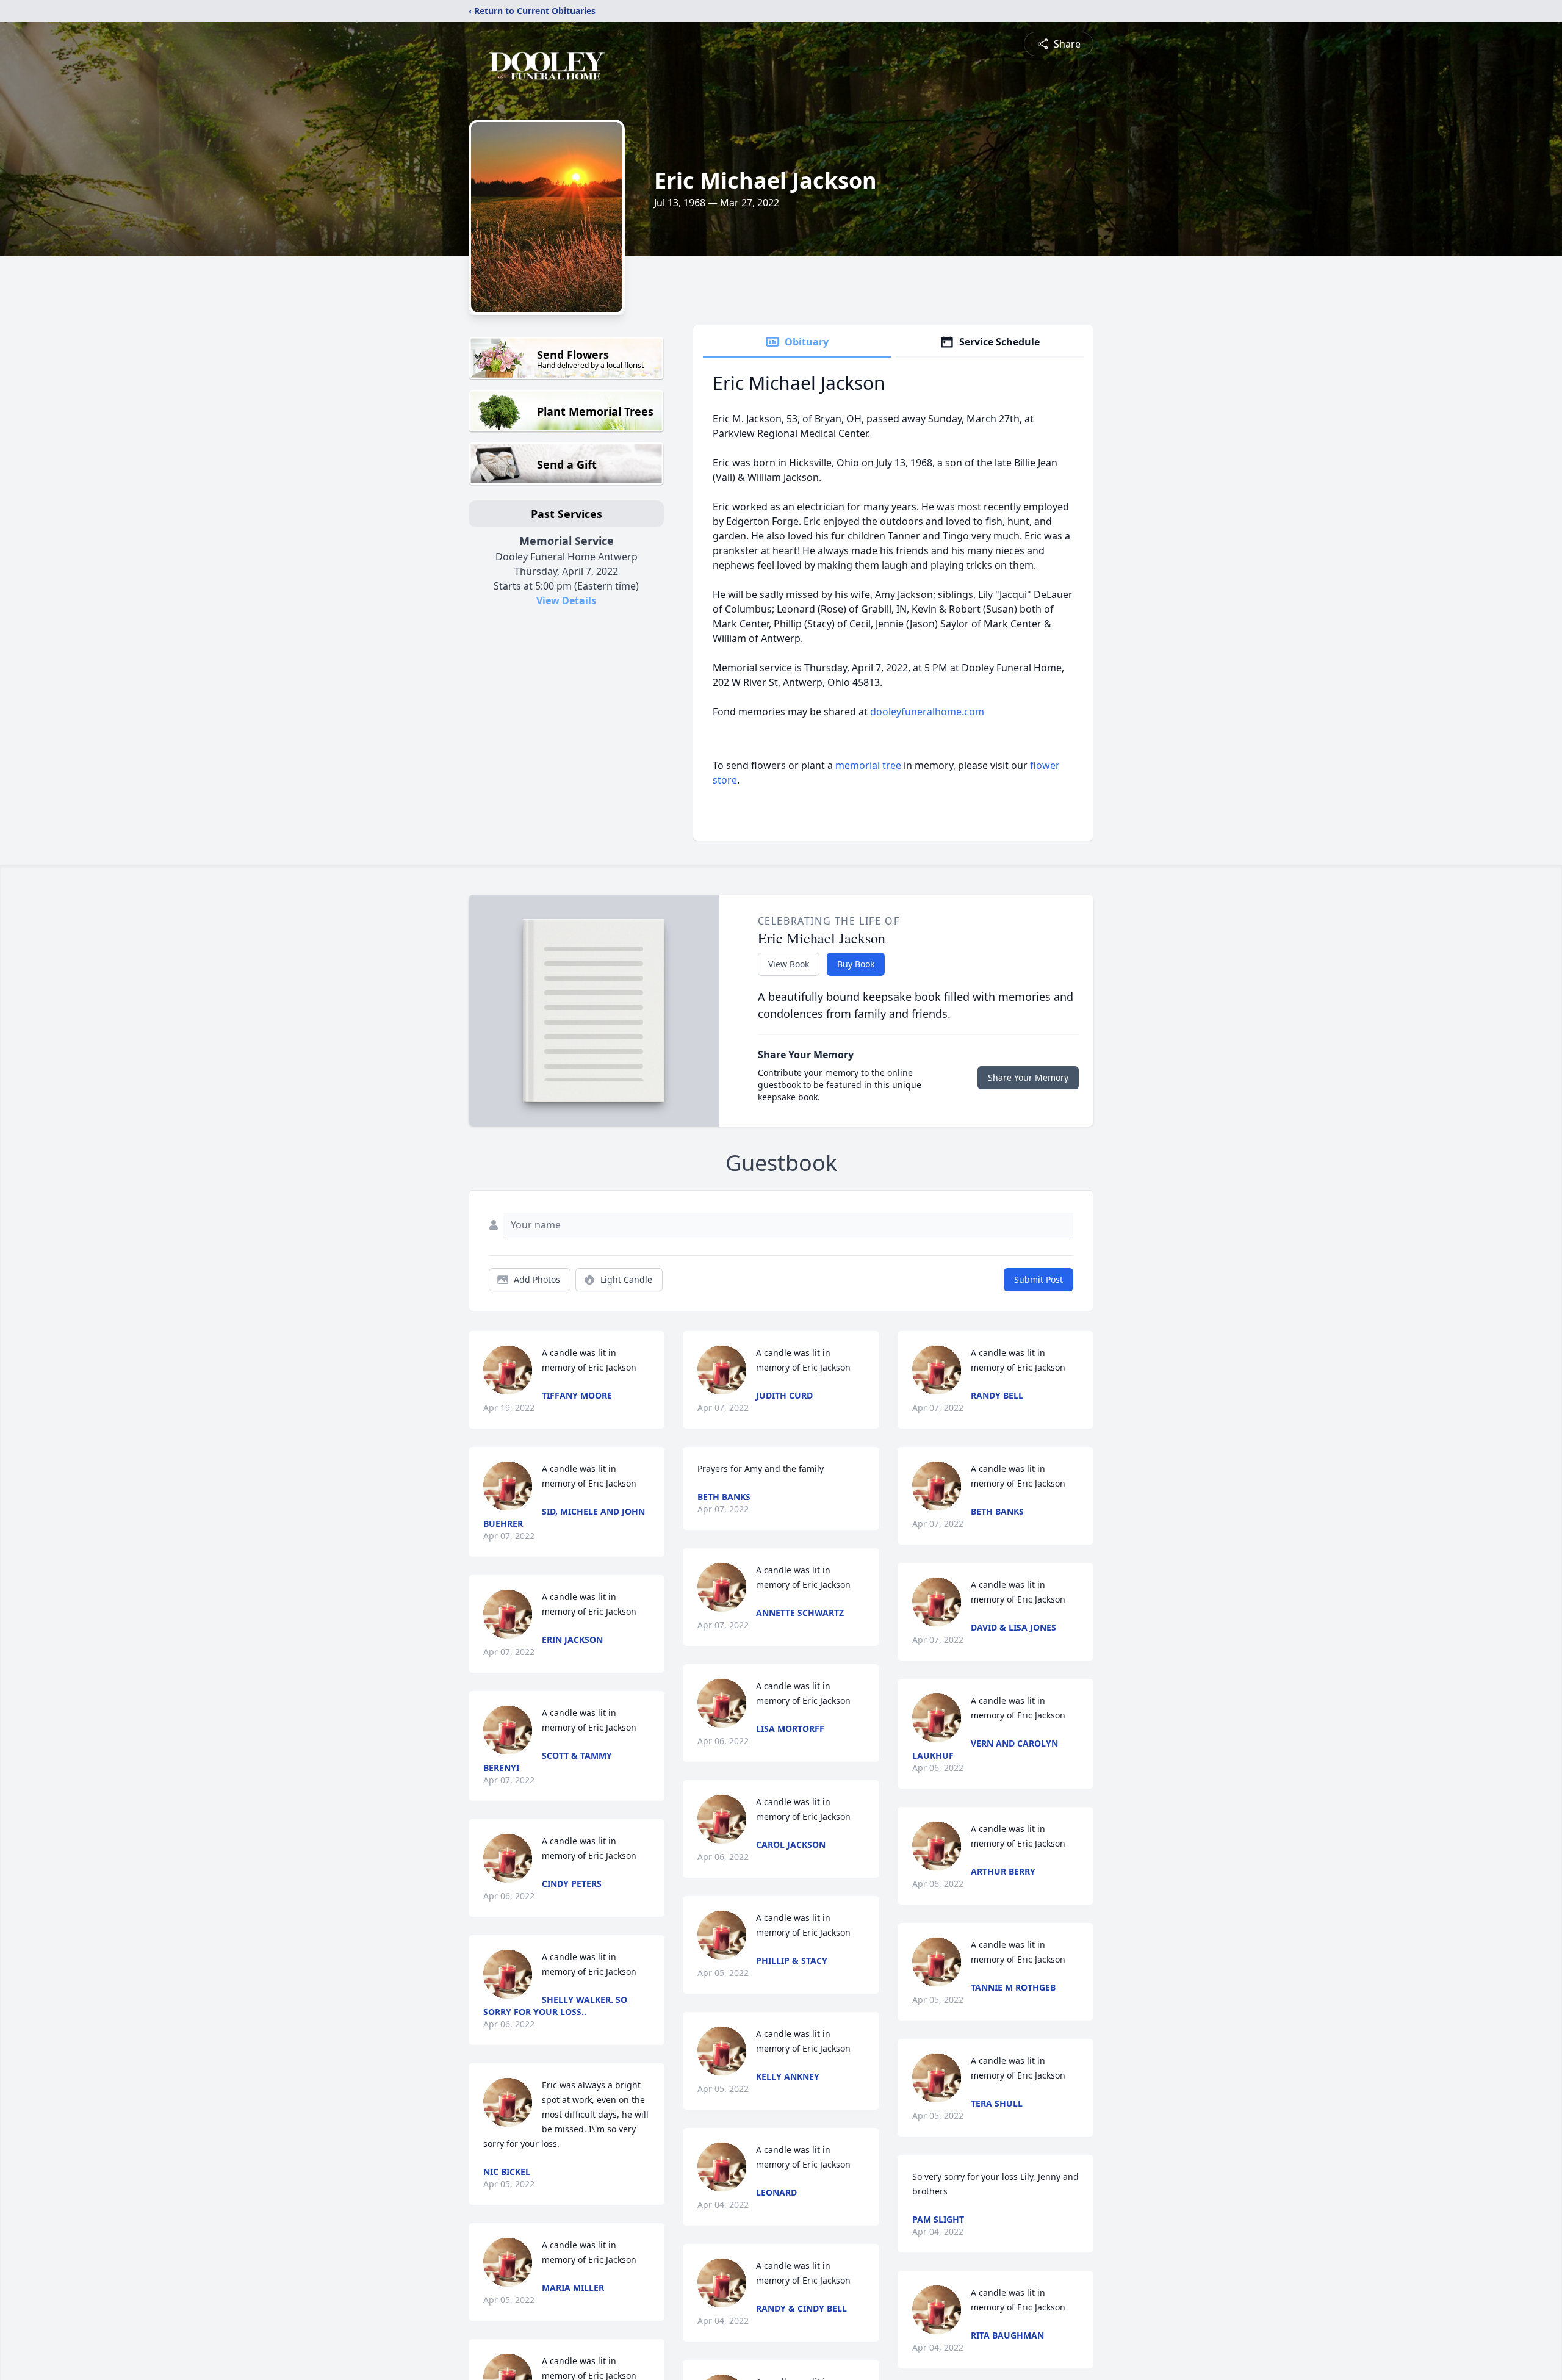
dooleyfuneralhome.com (927, 712)
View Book (789, 964)
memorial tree (868, 765)
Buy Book (856, 964)
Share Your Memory (1028, 1077)
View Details (566, 600)
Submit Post (1038, 1279)
